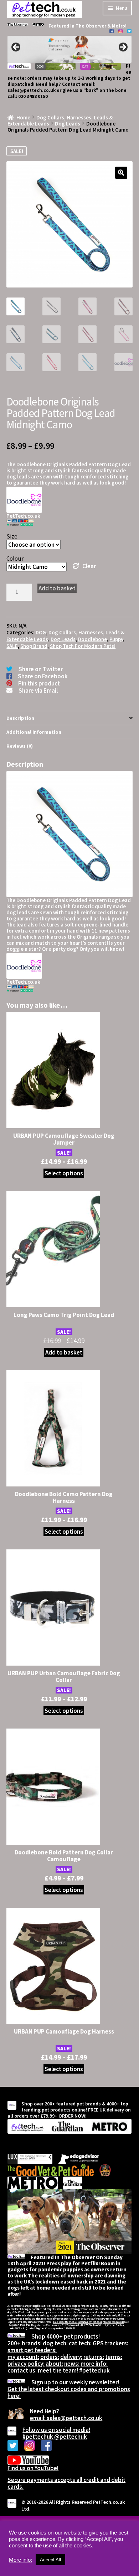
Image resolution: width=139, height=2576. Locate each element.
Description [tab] (20, 718)
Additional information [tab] (34, 732)
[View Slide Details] (69, 50)
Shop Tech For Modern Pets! (83, 646)
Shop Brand (34, 646)
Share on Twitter (41, 669)
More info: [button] (20, 2560)
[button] (121, 173)
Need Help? (45, 2411)
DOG (41, 632)
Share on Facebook (43, 676)
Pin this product (39, 683)
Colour (15, 559)
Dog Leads (68, 124)
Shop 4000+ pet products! (66, 2336)
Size (12, 536)
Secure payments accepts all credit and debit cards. (66, 2483)
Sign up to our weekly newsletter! (75, 2382)
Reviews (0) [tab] (20, 746)
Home (23, 117)
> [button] (123, 48)
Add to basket (57, 588)
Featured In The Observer (78, 26)
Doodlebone (92, 639)
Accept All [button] (50, 2560)
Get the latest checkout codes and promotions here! (69, 2392)
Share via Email (38, 690)
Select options (64, 1173)
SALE (12, 646)
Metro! (119, 26)
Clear (89, 566)
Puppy (116, 639)
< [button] (16, 48)
